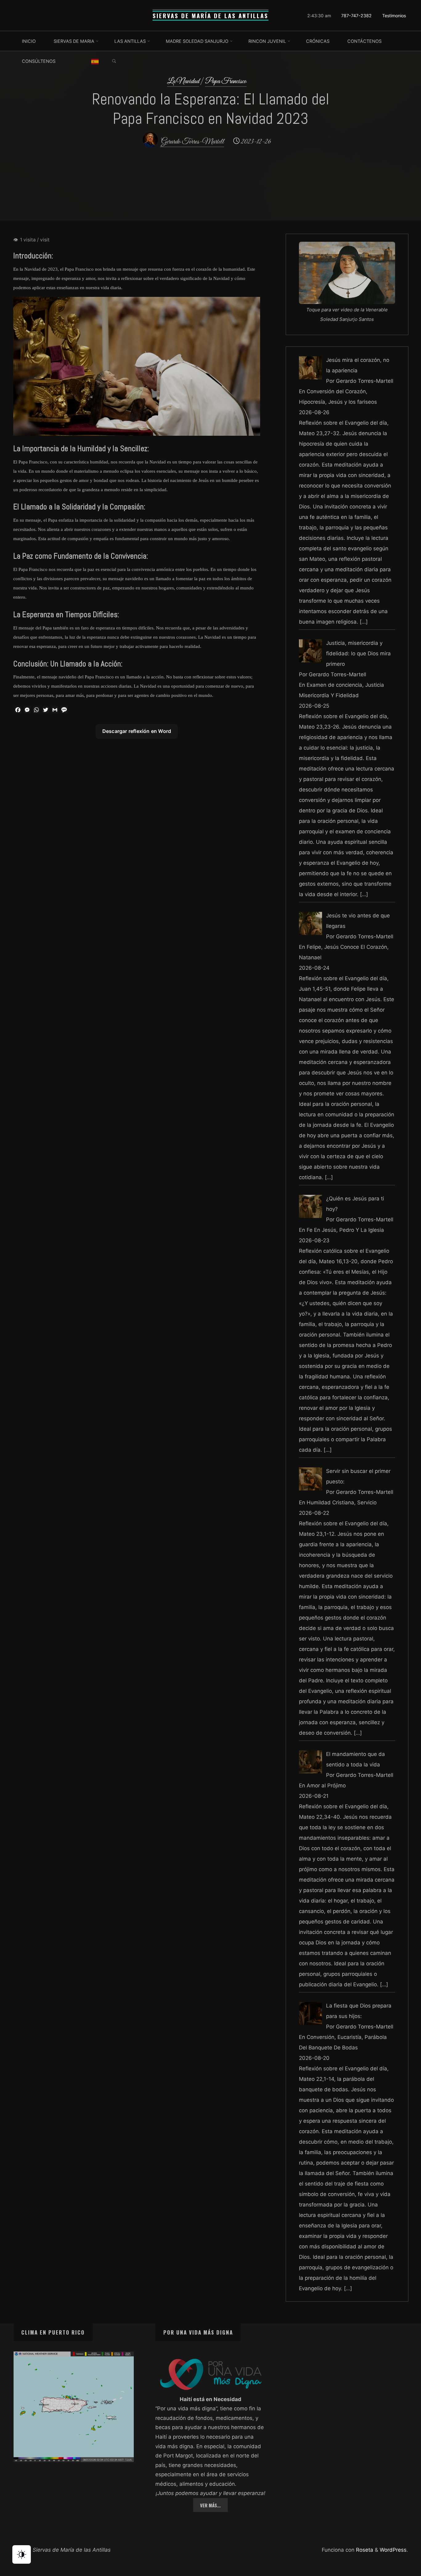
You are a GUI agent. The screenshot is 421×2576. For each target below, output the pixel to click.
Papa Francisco (226, 81)
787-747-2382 (356, 16)
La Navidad (183, 81)
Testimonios (394, 16)
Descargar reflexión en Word (136, 731)
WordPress (393, 2550)
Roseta (364, 2550)
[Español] (95, 61)
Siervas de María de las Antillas (211, 16)
